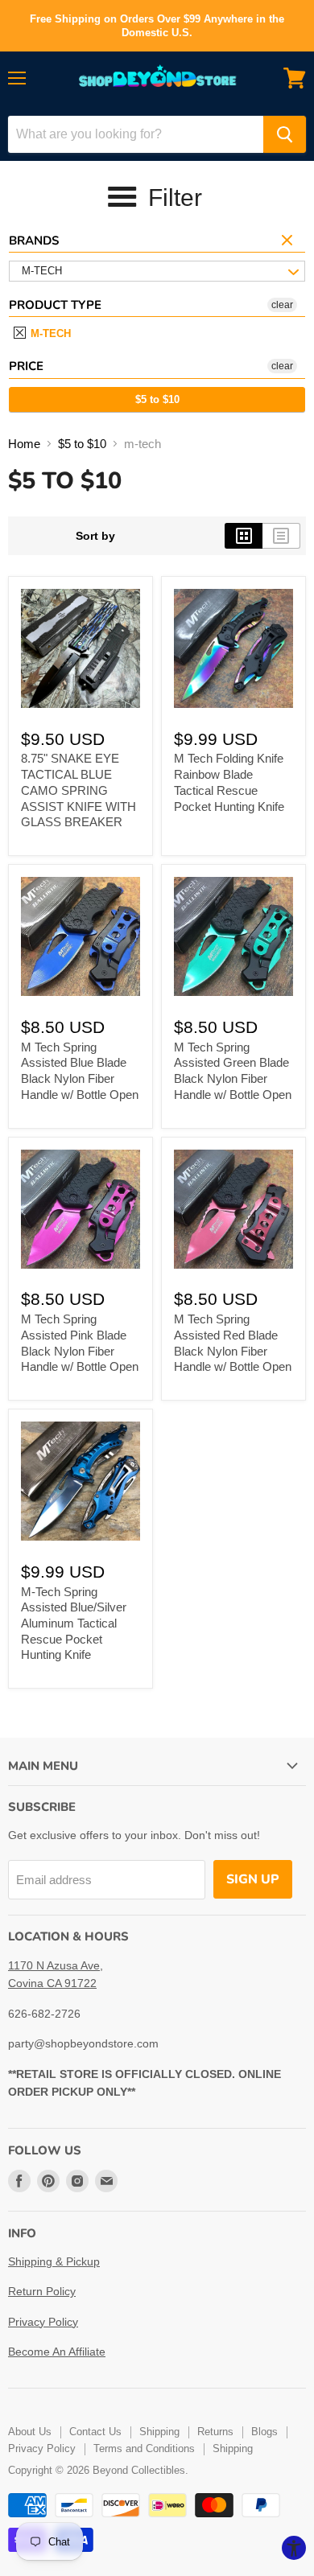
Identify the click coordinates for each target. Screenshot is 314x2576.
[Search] (285, 134)
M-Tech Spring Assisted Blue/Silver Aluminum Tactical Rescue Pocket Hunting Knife (74, 1623)
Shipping (159, 2432)
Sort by (95, 536)
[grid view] (244, 536)
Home (24, 444)
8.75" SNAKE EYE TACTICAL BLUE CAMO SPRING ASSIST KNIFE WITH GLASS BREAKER (78, 790)
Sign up (253, 1879)
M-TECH (49, 333)
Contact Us (95, 2432)
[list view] (281, 536)
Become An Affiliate (57, 2352)
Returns (215, 2432)
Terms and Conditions (144, 2448)
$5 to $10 (157, 399)
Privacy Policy (43, 2322)
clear (289, 241)
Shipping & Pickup (54, 2261)
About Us (30, 2432)
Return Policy (42, 2291)
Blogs (264, 2432)
